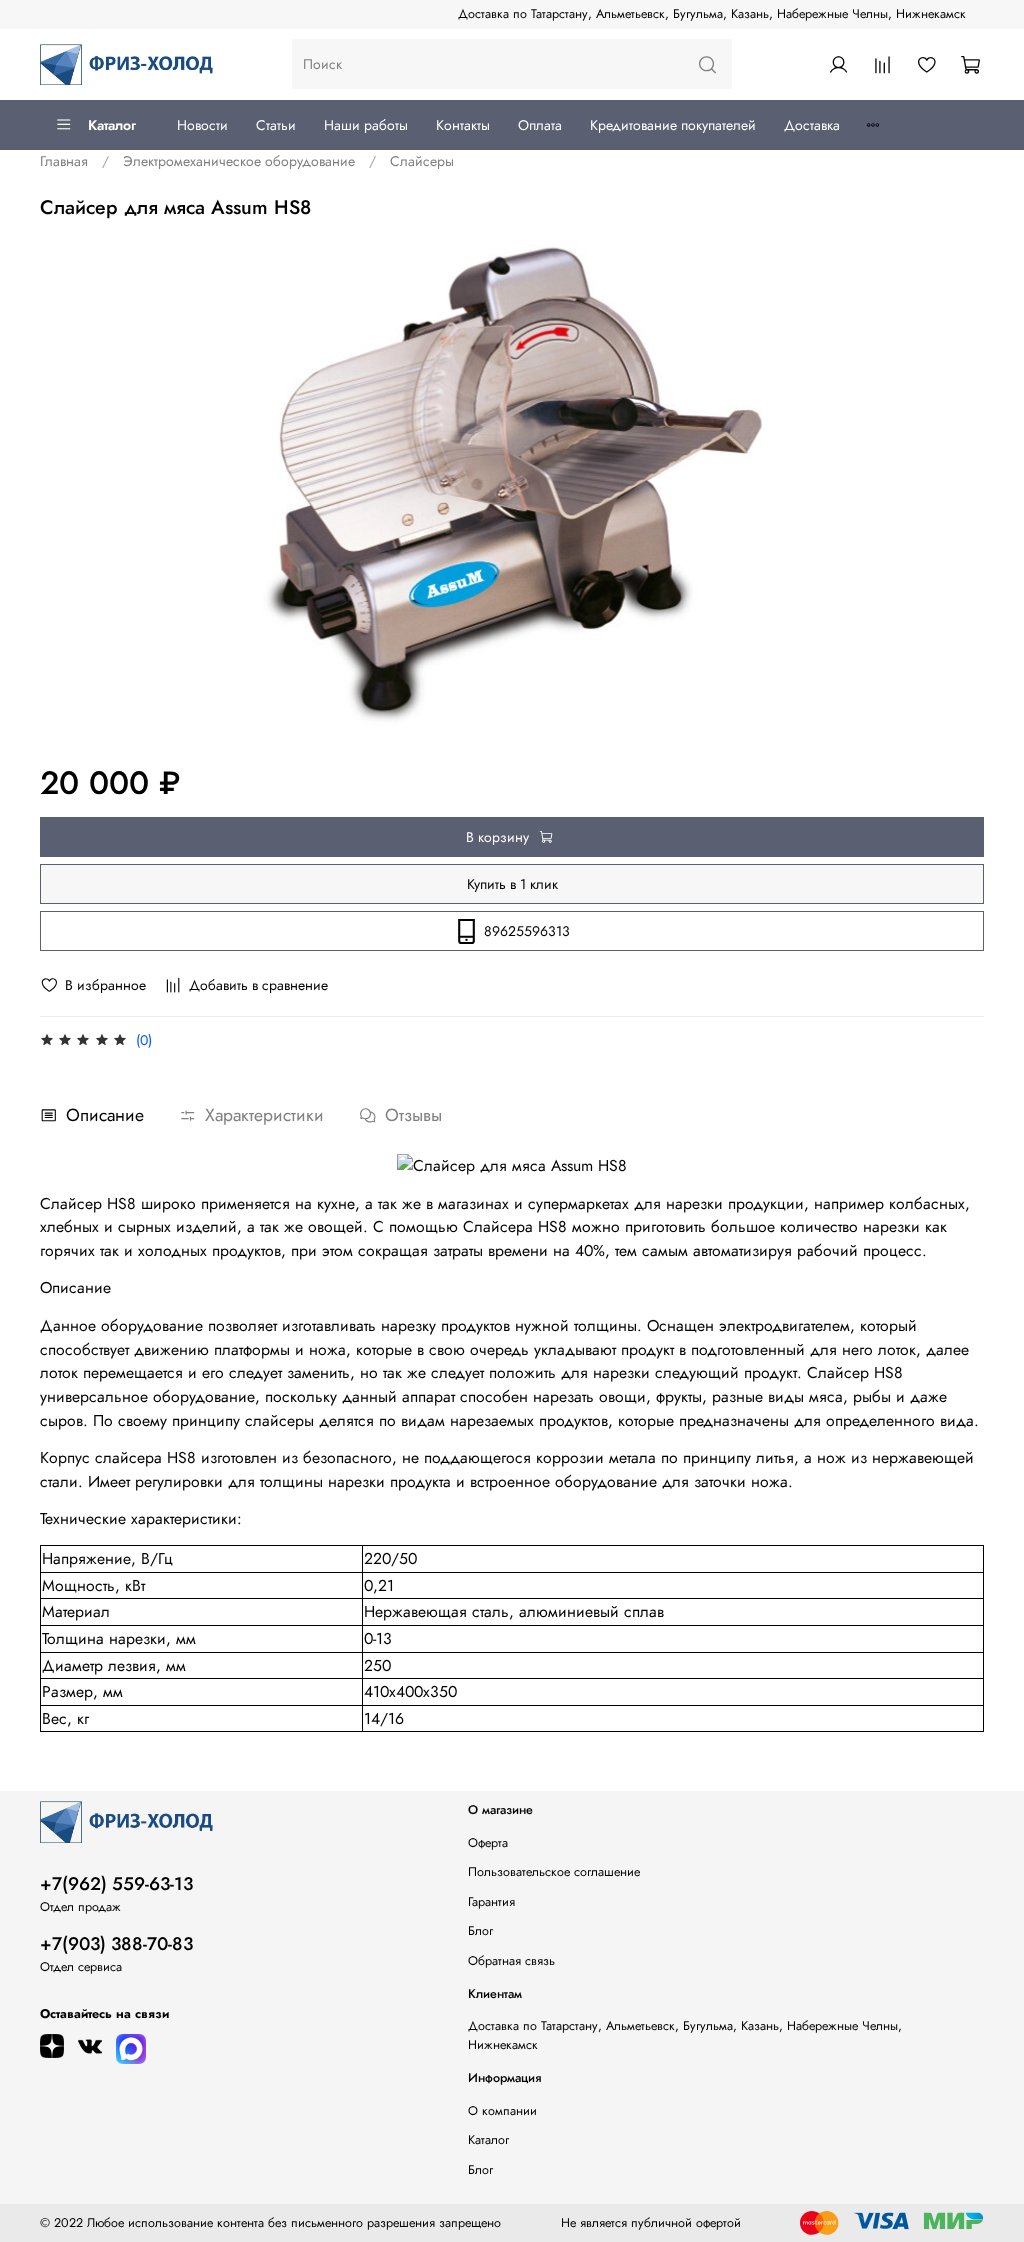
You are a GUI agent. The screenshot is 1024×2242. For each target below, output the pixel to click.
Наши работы (366, 125)
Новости (202, 125)
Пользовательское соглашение (554, 1872)
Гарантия (491, 1902)
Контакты (463, 125)
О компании (502, 2111)
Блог (480, 1931)
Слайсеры (422, 161)
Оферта (488, 1843)
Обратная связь (511, 1961)
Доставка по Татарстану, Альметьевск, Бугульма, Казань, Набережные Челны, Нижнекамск (712, 14)
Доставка (812, 125)
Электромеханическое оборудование (239, 161)
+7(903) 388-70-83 (116, 1944)
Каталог (112, 125)
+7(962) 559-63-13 (116, 1884)
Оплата (540, 125)
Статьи (276, 125)
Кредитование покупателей (673, 125)
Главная (64, 161)
